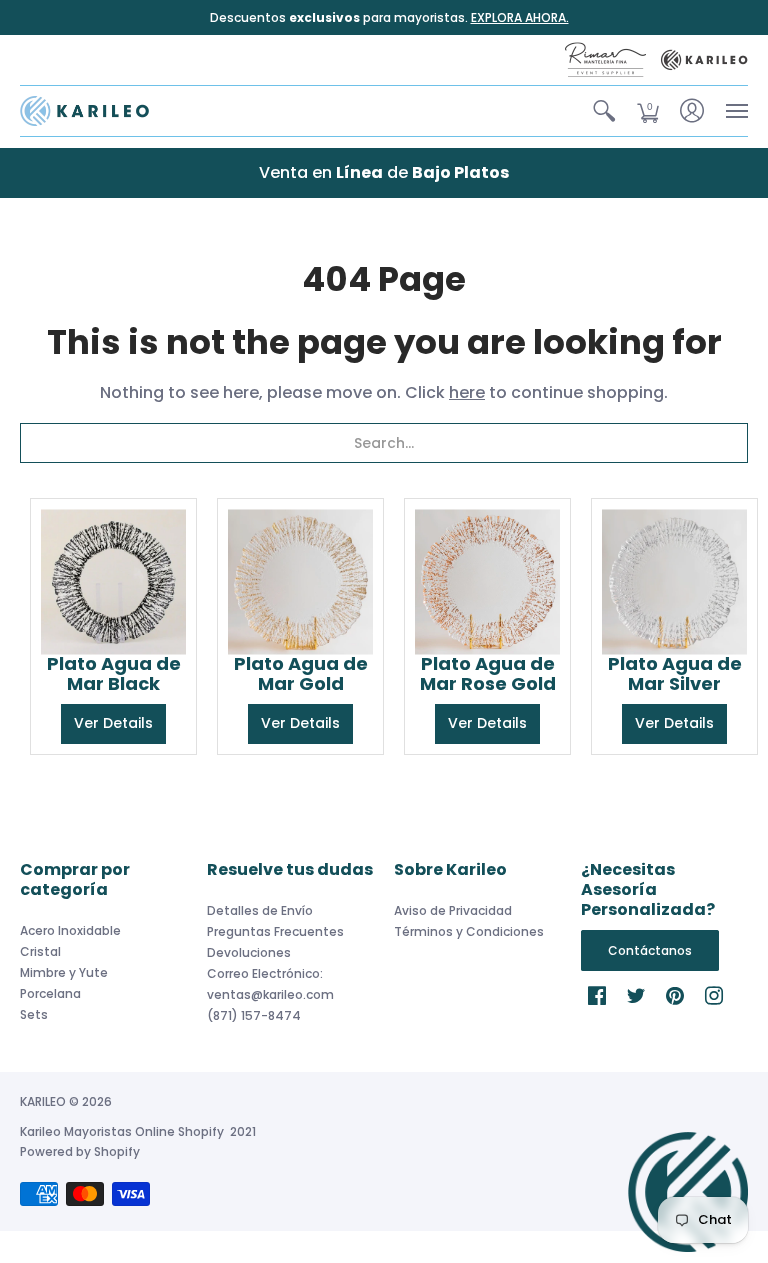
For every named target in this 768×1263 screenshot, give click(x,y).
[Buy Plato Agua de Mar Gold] (300, 581)
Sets (34, 1014)
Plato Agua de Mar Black (114, 673)
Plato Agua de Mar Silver (675, 673)
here (467, 392)
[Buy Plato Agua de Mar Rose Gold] (487, 581)
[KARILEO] (84, 111)
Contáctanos (650, 950)
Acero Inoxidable (70, 930)
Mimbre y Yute (64, 972)
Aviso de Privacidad (453, 910)
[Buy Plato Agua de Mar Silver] (674, 581)
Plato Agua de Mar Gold (301, 673)
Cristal (40, 951)
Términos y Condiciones (469, 931)
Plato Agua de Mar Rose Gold (488, 673)
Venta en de (384, 172)
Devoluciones (249, 952)
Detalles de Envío (260, 910)
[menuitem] (604, 111)
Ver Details (113, 723)
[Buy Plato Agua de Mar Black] (113, 581)
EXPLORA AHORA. (520, 17)
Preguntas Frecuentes (275, 931)
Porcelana (50, 993)
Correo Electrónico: (265, 973)
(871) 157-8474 (254, 1015)
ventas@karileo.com (270, 994)
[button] (604, 111)
